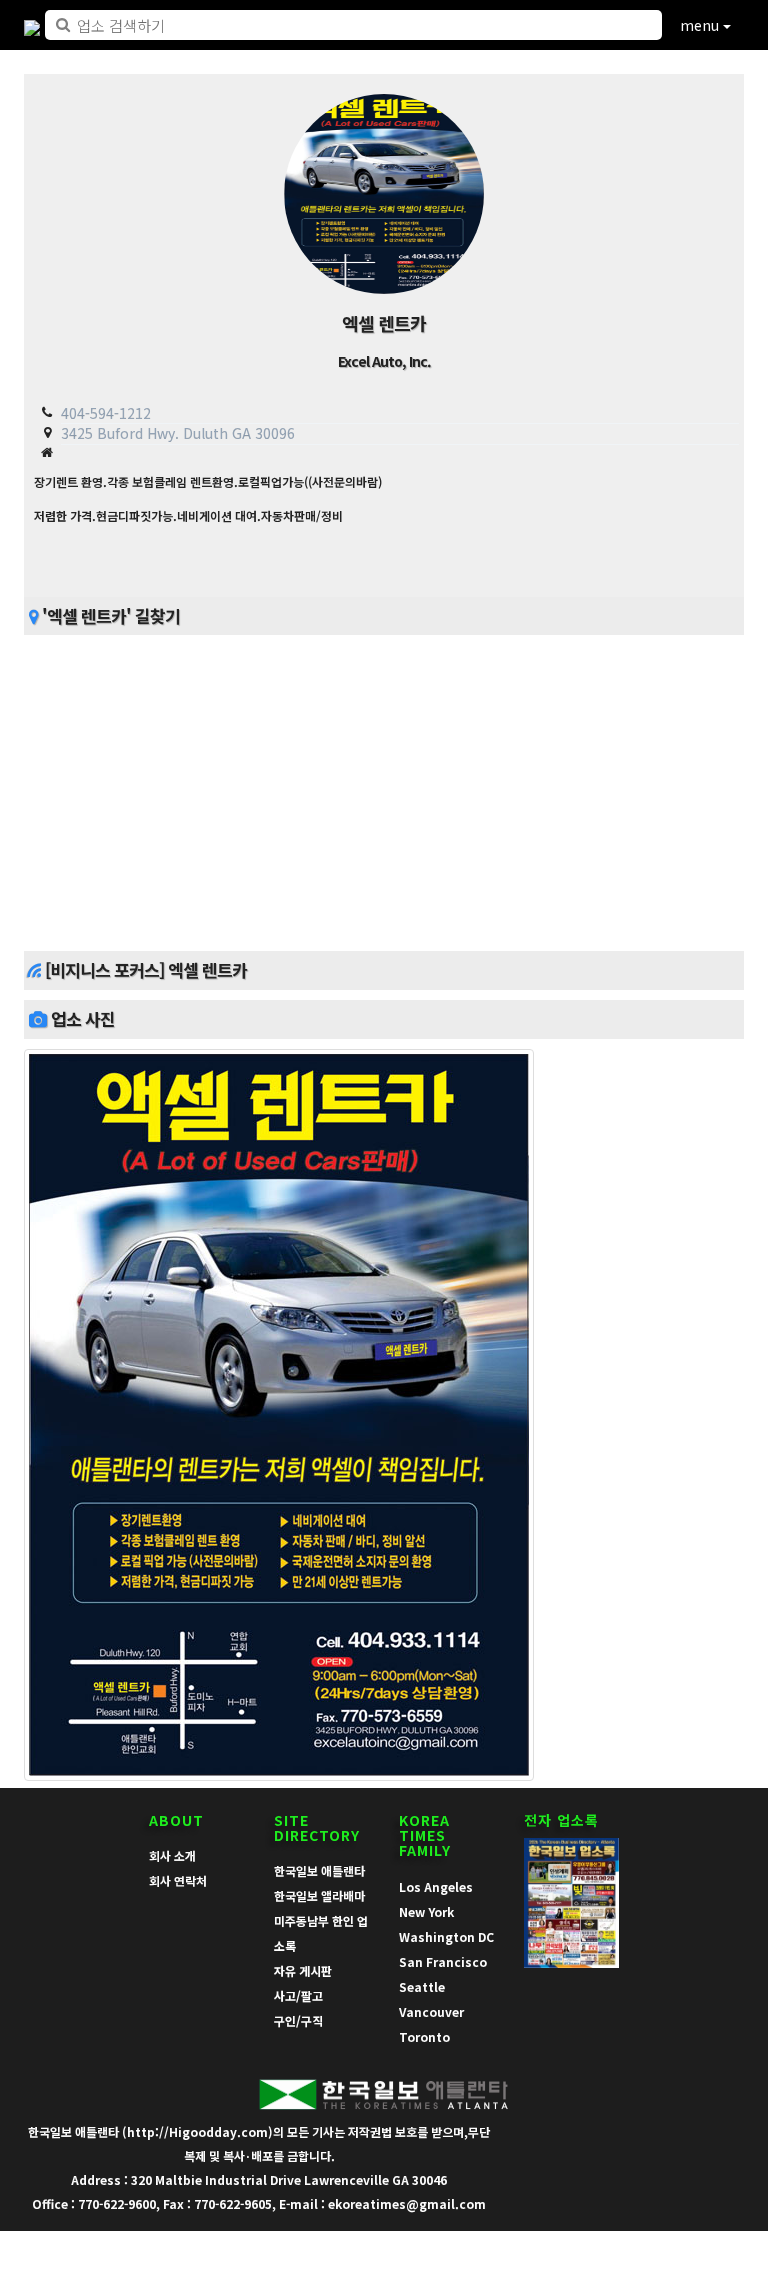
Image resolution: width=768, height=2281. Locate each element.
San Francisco (443, 1961)
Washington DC (446, 1936)
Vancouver (431, 2011)
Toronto (424, 2036)
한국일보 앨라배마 (319, 1895)
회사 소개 (172, 1855)
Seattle (422, 1986)
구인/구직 (298, 2020)
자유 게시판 (303, 1970)
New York (426, 1911)
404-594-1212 (106, 413)
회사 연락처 (178, 1880)
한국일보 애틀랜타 (319, 1870)
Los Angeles (436, 1886)
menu (701, 25)
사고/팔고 (298, 1995)
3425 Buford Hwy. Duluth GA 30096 (178, 433)
